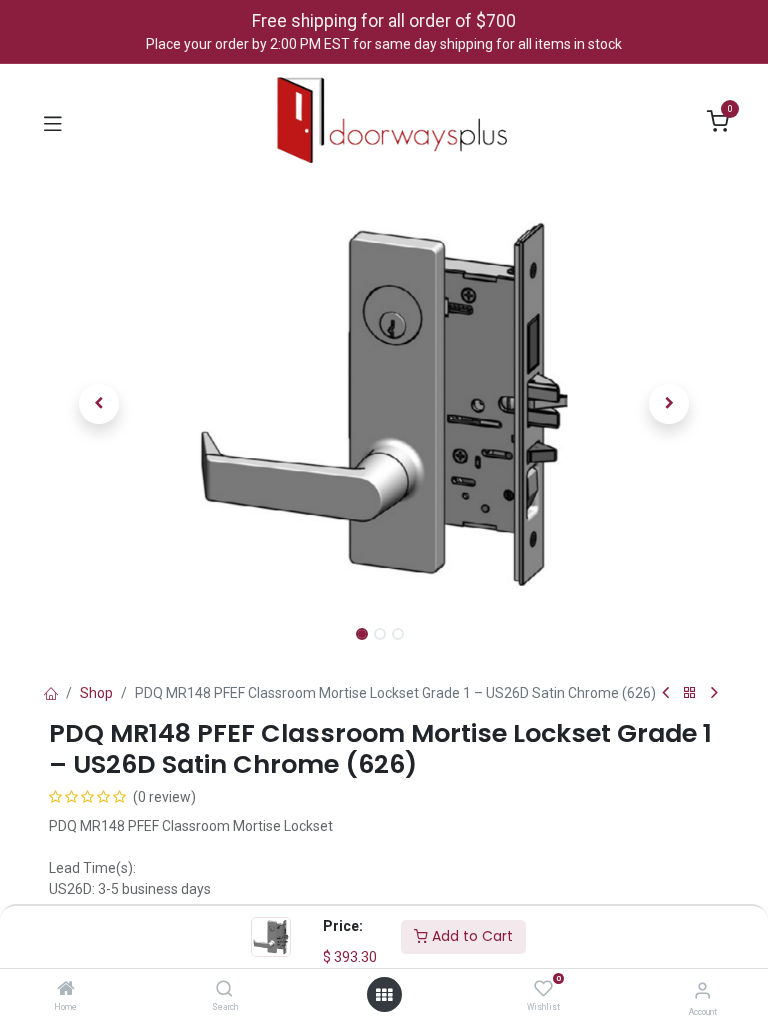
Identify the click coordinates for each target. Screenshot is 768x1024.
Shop (96, 693)
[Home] (66, 990)
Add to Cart (470, 936)
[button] (99, 404)
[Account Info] (702, 990)
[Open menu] (384, 995)
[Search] (224, 990)
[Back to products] (690, 693)
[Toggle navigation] (53, 122)
